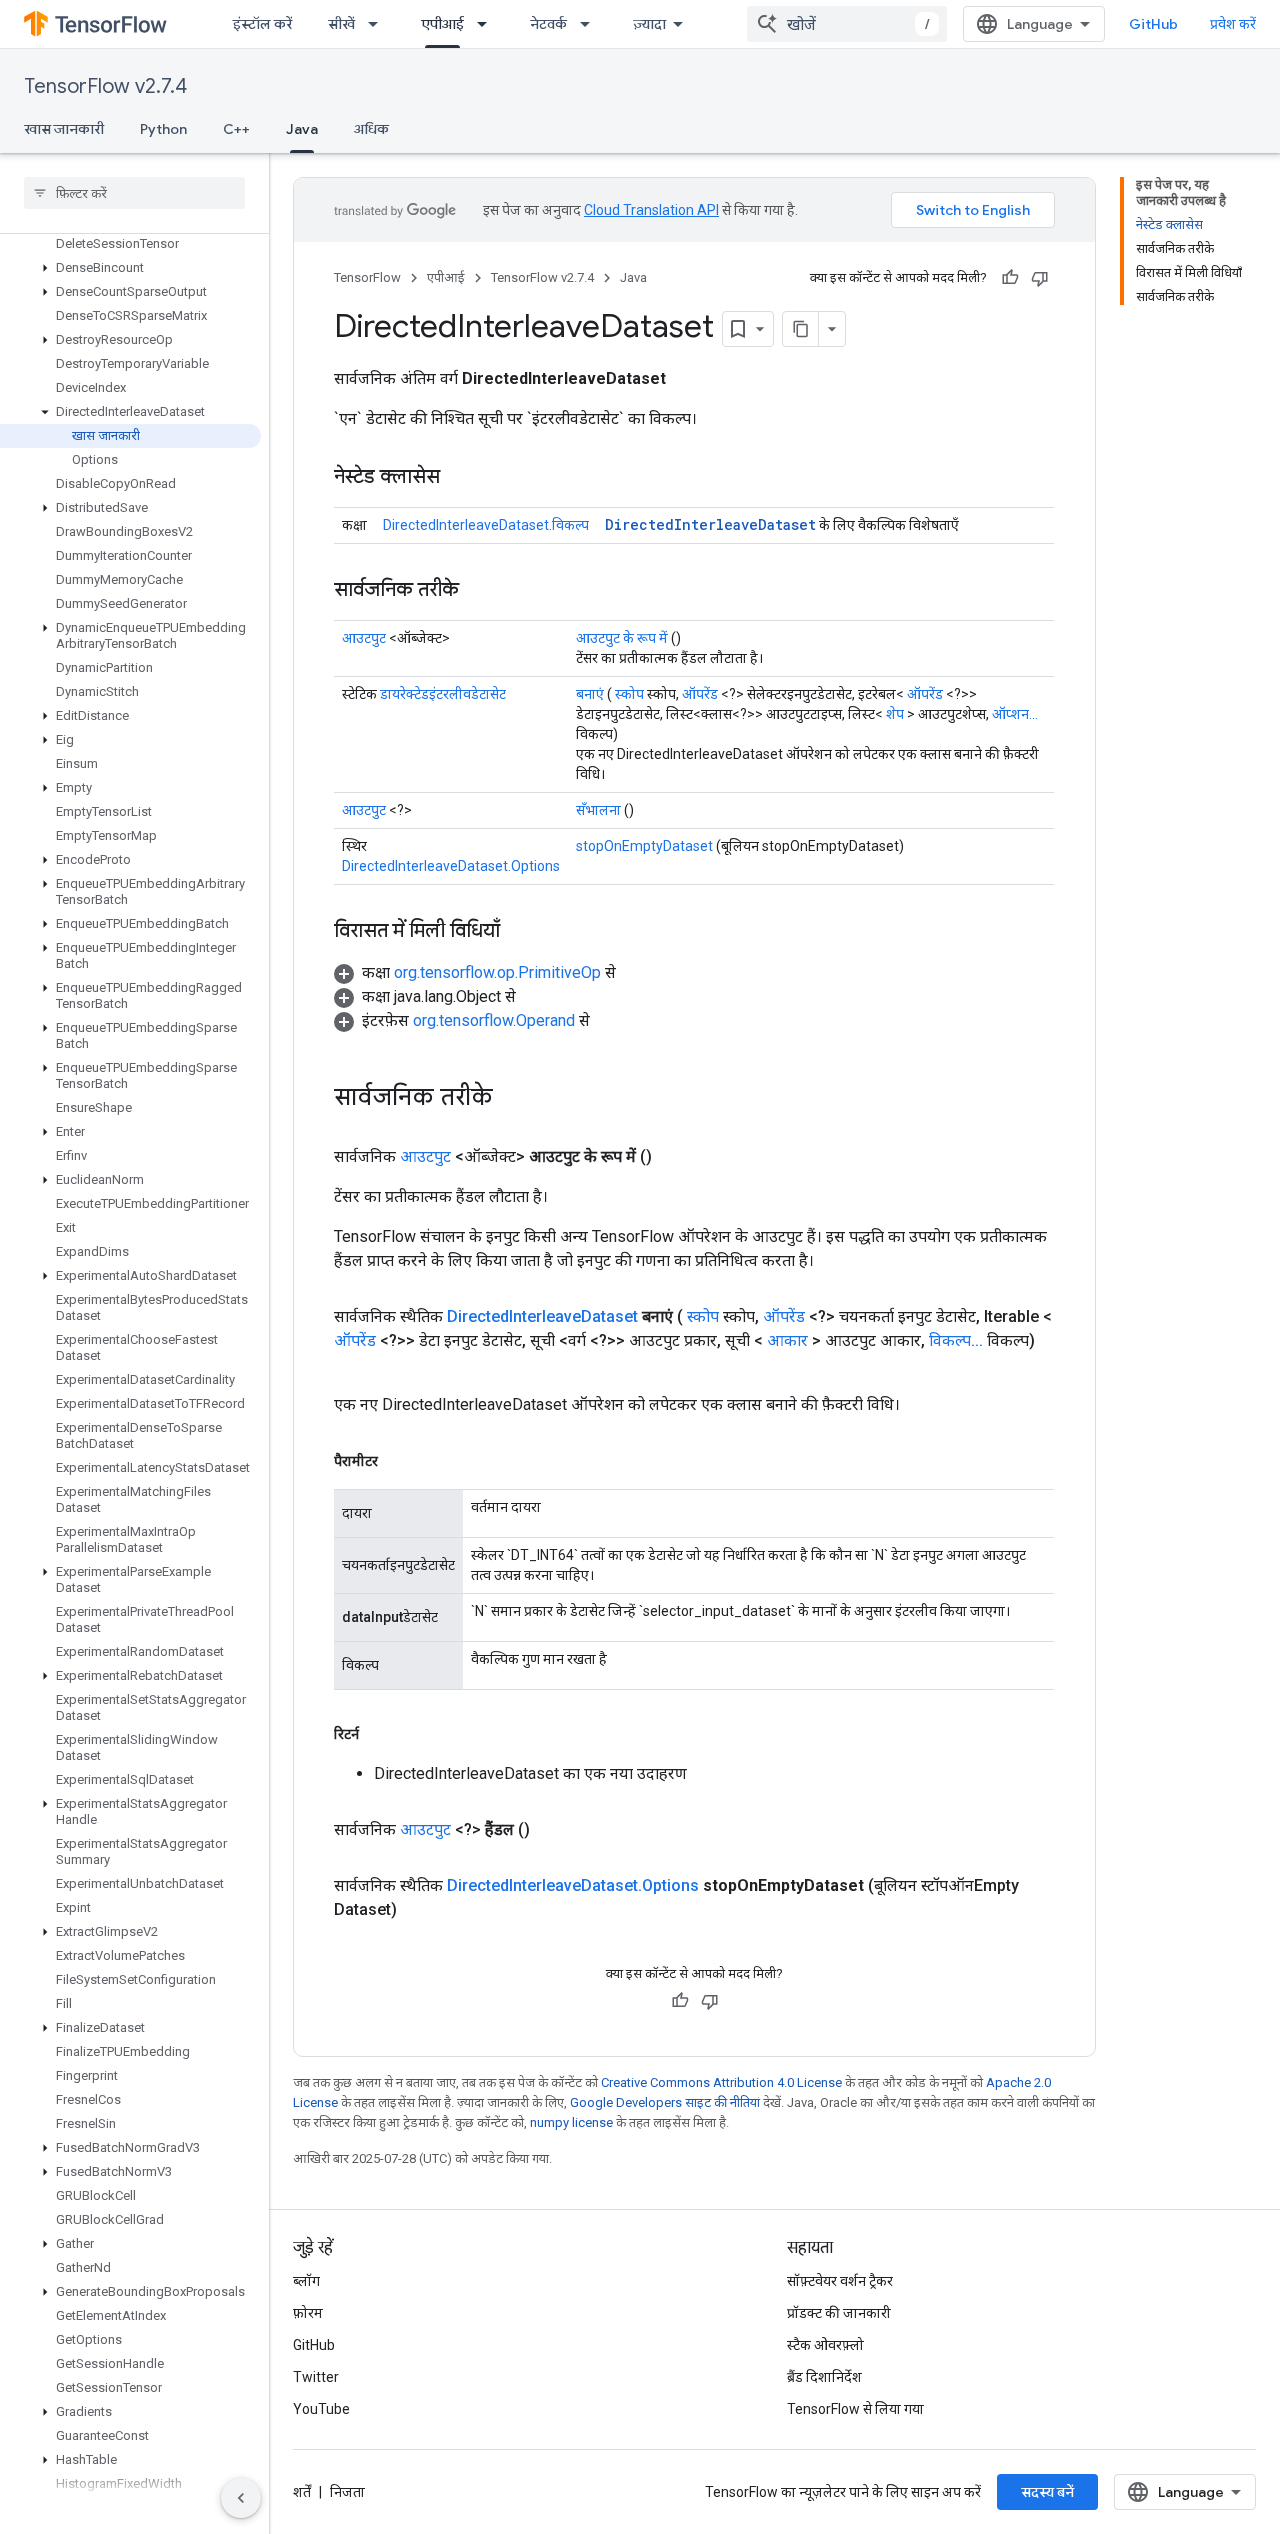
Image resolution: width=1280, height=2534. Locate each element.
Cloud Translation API (651, 210)
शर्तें (302, 2492)
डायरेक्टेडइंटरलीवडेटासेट (443, 694)
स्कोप (629, 694)
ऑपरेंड (700, 694)
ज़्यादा (649, 24)
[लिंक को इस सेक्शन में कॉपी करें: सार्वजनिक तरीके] (479, 591)
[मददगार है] (1010, 278)
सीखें (341, 24)
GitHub (1153, 24)
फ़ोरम (308, 2313)
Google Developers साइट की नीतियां (665, 2102)
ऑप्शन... (1015, 714)
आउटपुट (364, 638)
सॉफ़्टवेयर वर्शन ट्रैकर (840, 2281)
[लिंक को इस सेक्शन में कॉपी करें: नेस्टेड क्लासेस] (460, 478)
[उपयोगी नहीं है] (1040, 278)
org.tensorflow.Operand (494, 1020)
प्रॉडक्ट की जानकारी (839, 2313)
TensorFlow (367, 277)
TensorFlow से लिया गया (855, 2409)
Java (302, 129)
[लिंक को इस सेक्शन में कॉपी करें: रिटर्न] (379, 1734)
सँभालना (598, 810)
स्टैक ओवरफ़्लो (825, 2345)
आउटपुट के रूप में (622, 638)
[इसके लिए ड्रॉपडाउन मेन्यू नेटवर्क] (591, 24)
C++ (236, 129)
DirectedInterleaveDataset (710, 524)
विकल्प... (956, 1340)
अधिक (371, 129)
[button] (130, 268)
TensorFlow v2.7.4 (105, 86)
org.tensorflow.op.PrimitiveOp (497, 972)
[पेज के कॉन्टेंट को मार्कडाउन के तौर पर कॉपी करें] (801, 329)
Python (163, 129)
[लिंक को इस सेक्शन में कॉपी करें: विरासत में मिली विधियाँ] (520, 932)
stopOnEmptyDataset (644, 846)
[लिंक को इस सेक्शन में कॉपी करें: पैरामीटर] (398, 1461)
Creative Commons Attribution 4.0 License (721, 2082)
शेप (895, 714)
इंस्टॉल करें (262, 24)
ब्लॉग (306, 2281)
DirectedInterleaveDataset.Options (451, 866)
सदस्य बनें (1047, 2492)
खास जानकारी (64, 129)
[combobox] (847, 24)
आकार (787, 1340)
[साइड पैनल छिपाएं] (241, 2498)
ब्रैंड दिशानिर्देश (824, 2377)
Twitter (316, 2377)
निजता (347, 2492)
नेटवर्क (548, 24)
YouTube (321, 2409)
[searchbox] (134, 193)
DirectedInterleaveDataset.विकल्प (486, 525)
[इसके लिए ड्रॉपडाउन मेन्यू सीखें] (379, 24)
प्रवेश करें (1233, 24)
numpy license (571, 2122)
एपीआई (442, 24)
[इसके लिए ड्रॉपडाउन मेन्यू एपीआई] (488, 24)
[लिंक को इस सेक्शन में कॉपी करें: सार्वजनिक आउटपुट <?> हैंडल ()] (554, 1830)
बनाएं (590, 694)
